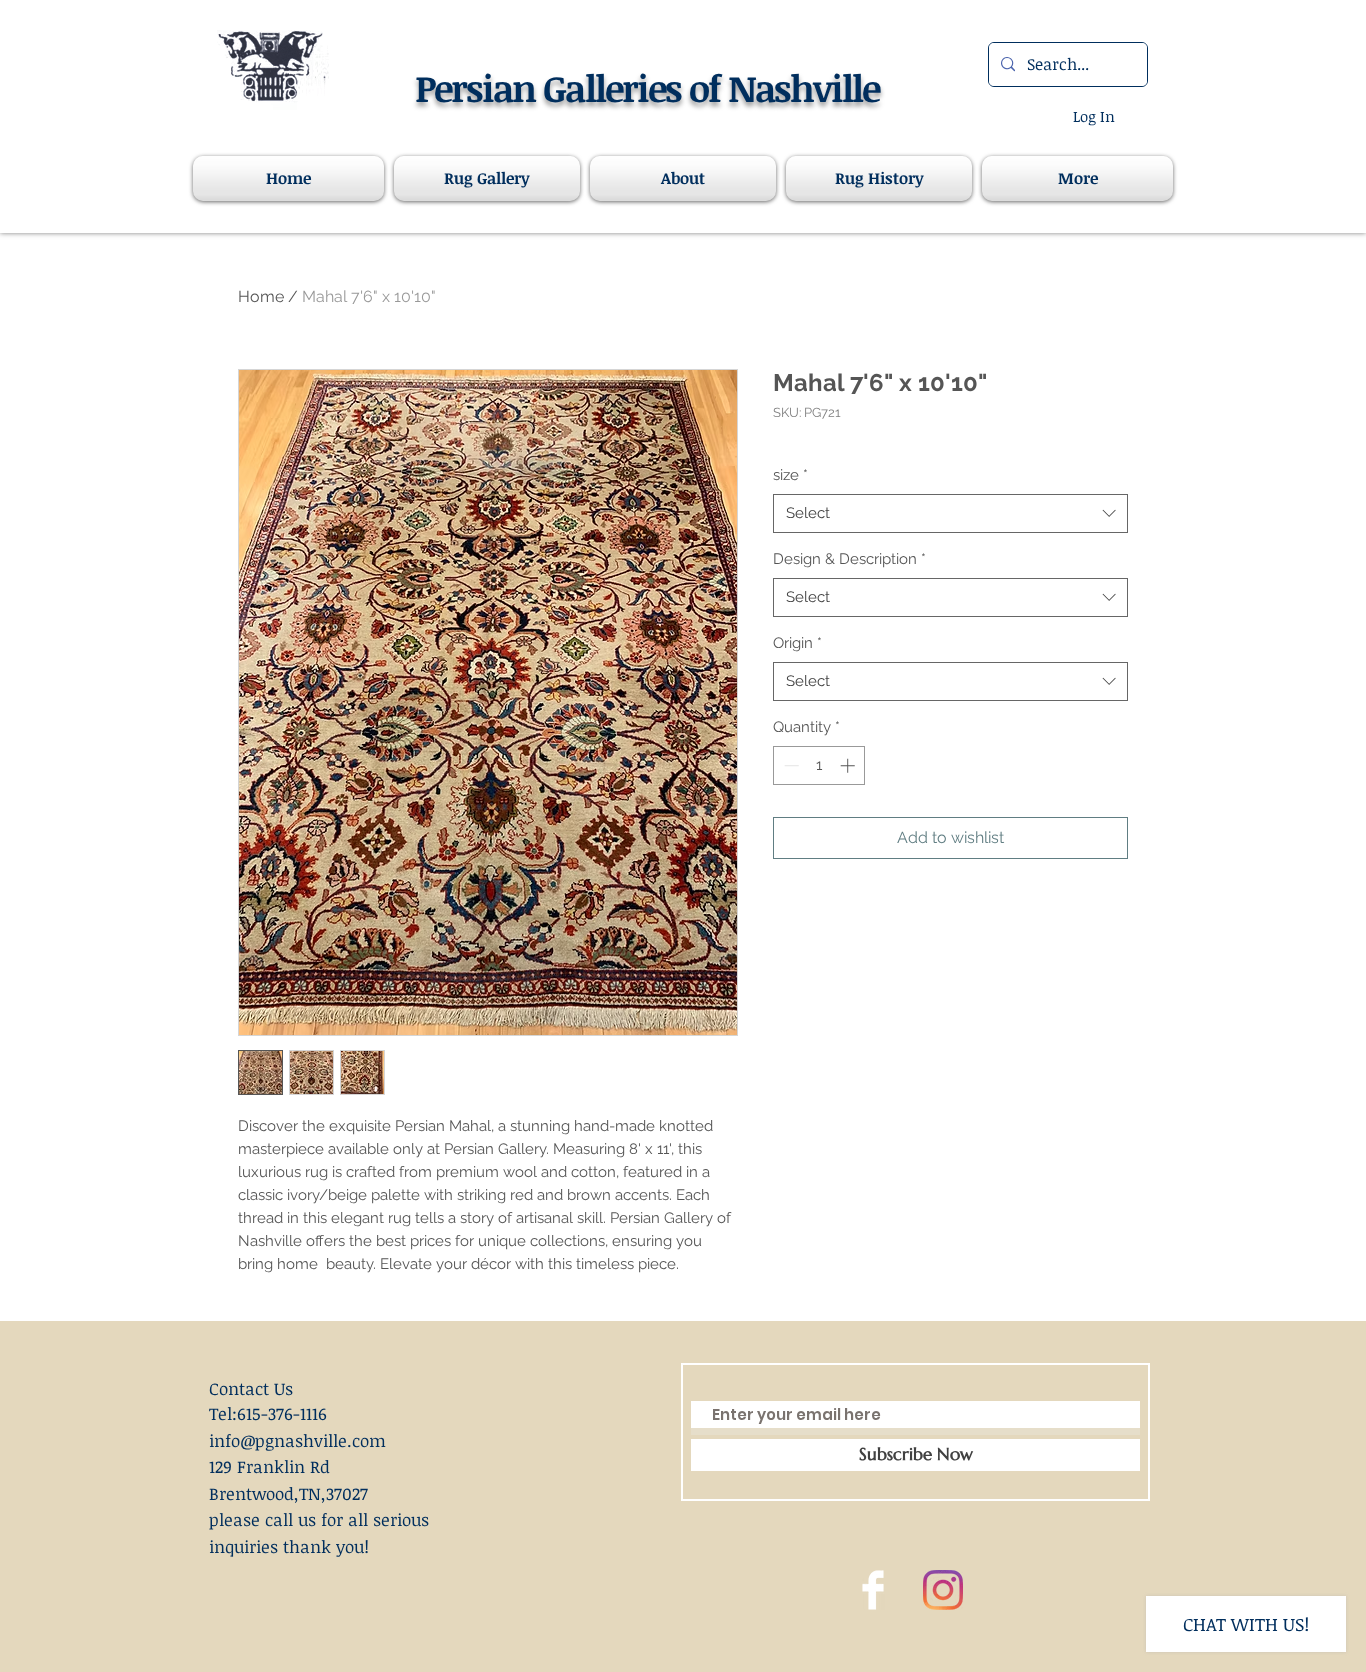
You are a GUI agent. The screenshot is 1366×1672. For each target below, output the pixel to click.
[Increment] (849, 765)
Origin (797, 643)
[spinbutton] (819, 765)
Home (261, 296)
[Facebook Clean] (873, 1590)
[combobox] (950, 513)
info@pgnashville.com (297, 1440)
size (790, 475)
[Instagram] (943, 1590)
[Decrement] (789, 765)
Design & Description (849, 559)
